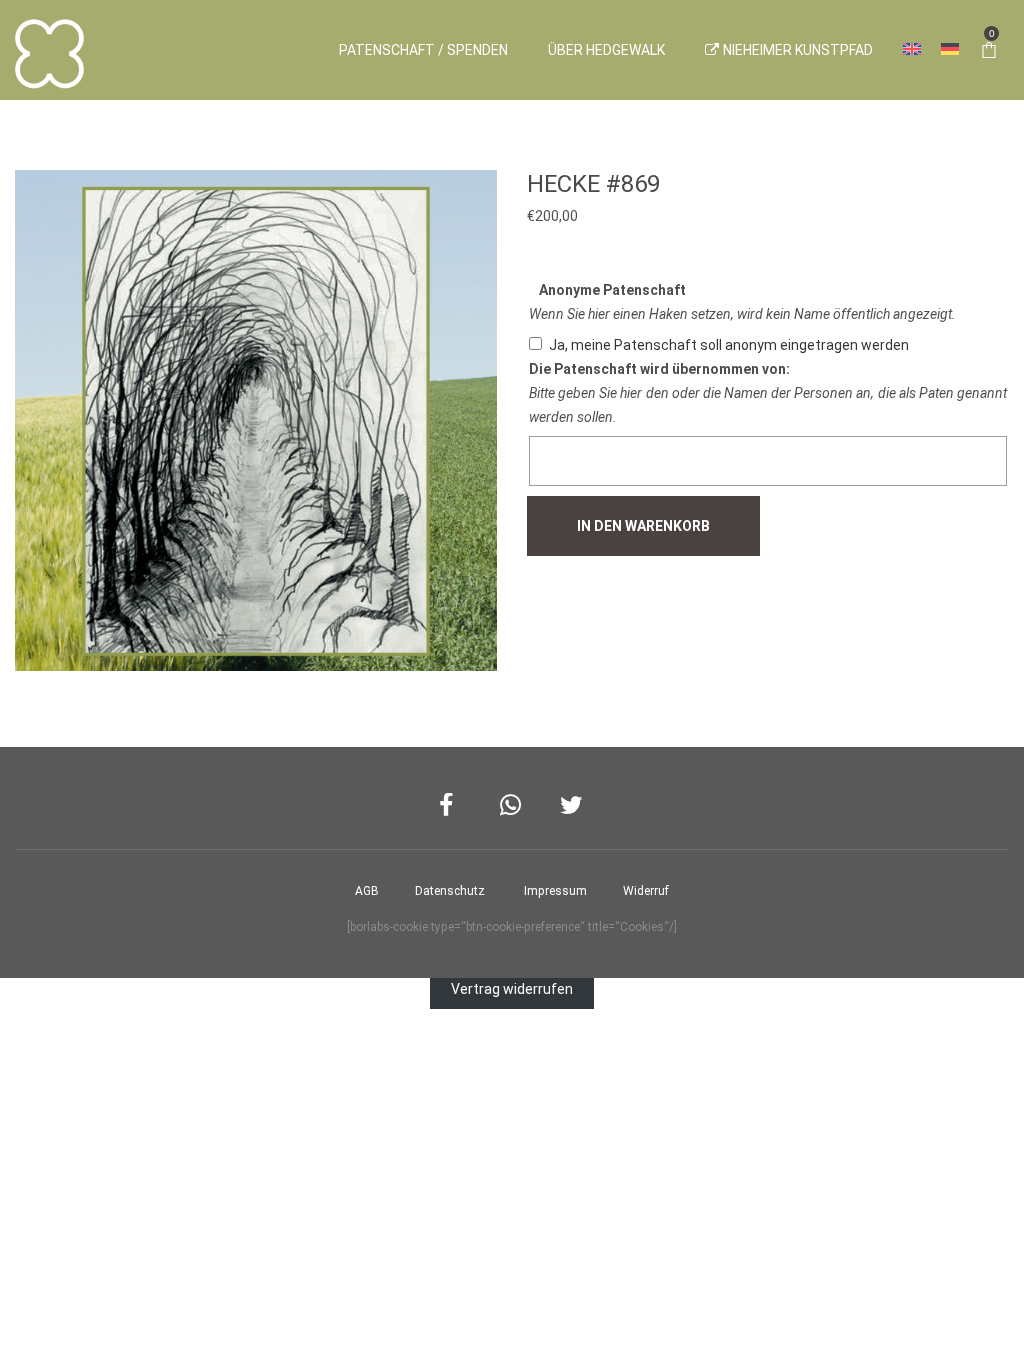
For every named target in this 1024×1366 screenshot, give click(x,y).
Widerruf (646, 891)
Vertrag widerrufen (512, 990)
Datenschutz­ (450, 891)
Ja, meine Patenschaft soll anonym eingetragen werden (729, 345)
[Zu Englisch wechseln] (912, 50)
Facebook (451, 805)
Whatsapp (512, 805)
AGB (367, 891)
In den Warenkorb (643, 526)
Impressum (555, 891)
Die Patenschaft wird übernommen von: (659, 369)
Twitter (572, 805)
